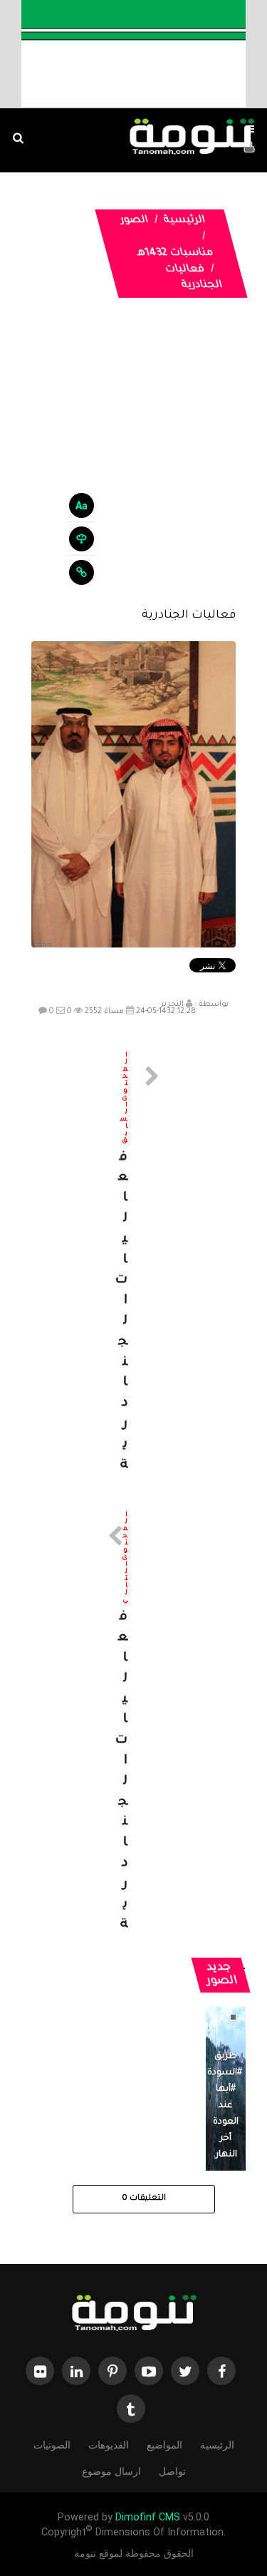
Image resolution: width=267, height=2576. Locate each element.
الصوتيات (52, 2445)
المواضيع (164, 2445)
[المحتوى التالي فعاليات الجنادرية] (134, 1724)
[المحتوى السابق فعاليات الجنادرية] (134, 1264)
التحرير (172, 1004)
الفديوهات (109, 2445)
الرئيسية (184, 221)
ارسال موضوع (111, 2471)
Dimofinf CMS (148, 2517)
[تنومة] (134, 2315)
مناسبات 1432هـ (175, 254)
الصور (134, 221)
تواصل (172, 2471)
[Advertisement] (133, 463)
